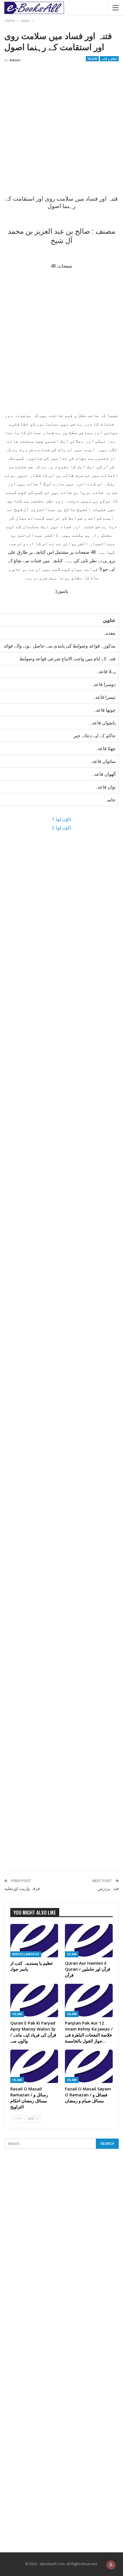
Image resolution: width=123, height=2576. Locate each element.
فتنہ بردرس (108, 1889)
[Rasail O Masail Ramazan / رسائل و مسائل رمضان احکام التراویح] (34, 2066)
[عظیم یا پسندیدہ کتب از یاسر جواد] (34, 1941)
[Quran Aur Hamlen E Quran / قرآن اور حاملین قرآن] (89, 1941)
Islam (92, 59)
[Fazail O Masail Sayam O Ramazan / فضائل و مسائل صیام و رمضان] (89, 2066)
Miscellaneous (26, 1954)
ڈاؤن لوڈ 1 (61, 819)
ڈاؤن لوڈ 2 (61, 828)
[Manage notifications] (111, 2565)
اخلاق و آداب (109, 59)
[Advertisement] (61, 131)
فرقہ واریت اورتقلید (22, 1889)
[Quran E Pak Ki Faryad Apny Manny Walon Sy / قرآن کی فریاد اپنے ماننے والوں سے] (34, 2000)
